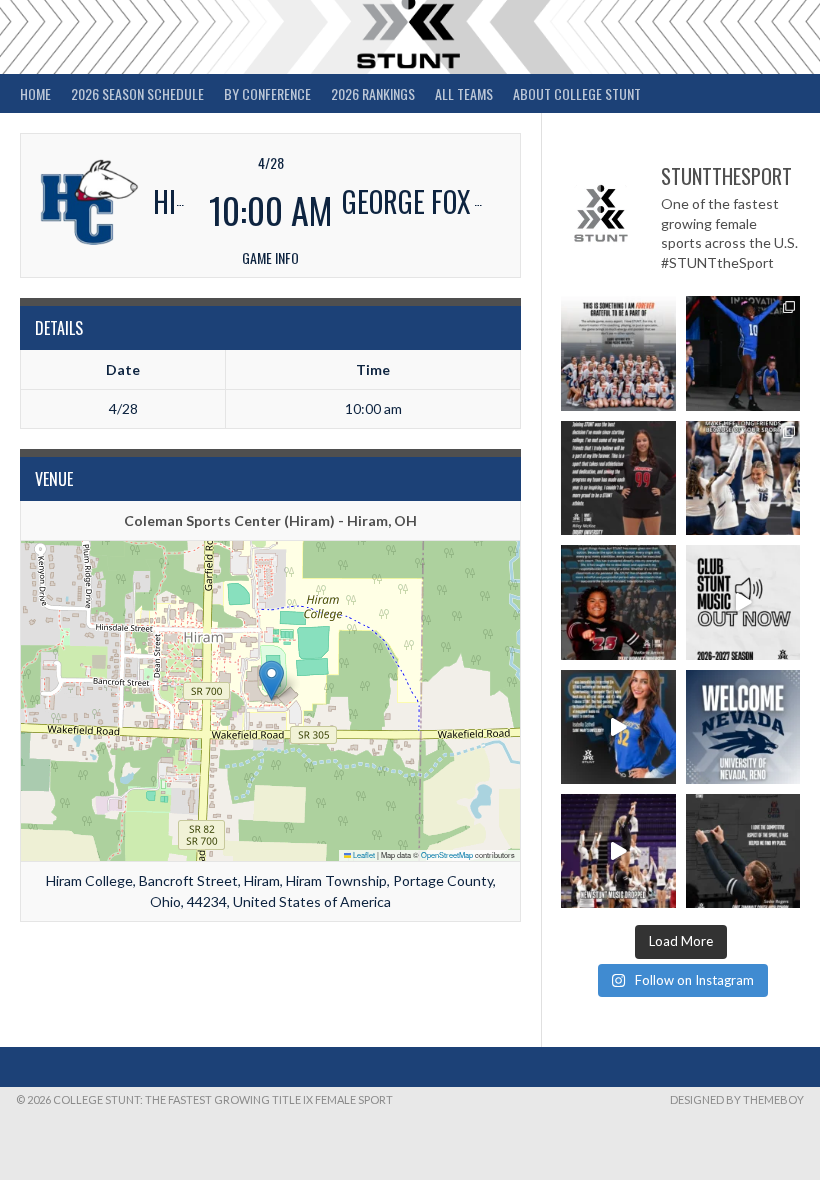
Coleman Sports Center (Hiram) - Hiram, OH (270, 520)
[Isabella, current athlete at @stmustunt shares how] (618, 727)
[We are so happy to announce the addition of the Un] (743, 727)
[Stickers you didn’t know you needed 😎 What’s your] (743, 353)
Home (35, 93)
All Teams (464, 93)
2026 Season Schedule (137, 93)
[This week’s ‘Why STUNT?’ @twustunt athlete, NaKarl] (618, 602)
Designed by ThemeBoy (737, 1099)
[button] (271, 680)
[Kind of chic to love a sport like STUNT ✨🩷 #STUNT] (743, 478)
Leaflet (363, 854)
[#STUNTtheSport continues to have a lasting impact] (618, 478)
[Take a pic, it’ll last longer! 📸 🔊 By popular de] (743, 602)
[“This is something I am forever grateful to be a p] (618, 353)
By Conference (267, 93)
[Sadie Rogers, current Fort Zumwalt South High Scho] (743, 851)
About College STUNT (577, 93)
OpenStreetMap (447, 854)
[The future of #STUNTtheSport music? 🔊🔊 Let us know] (618, 851)
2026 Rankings (373, 93)
